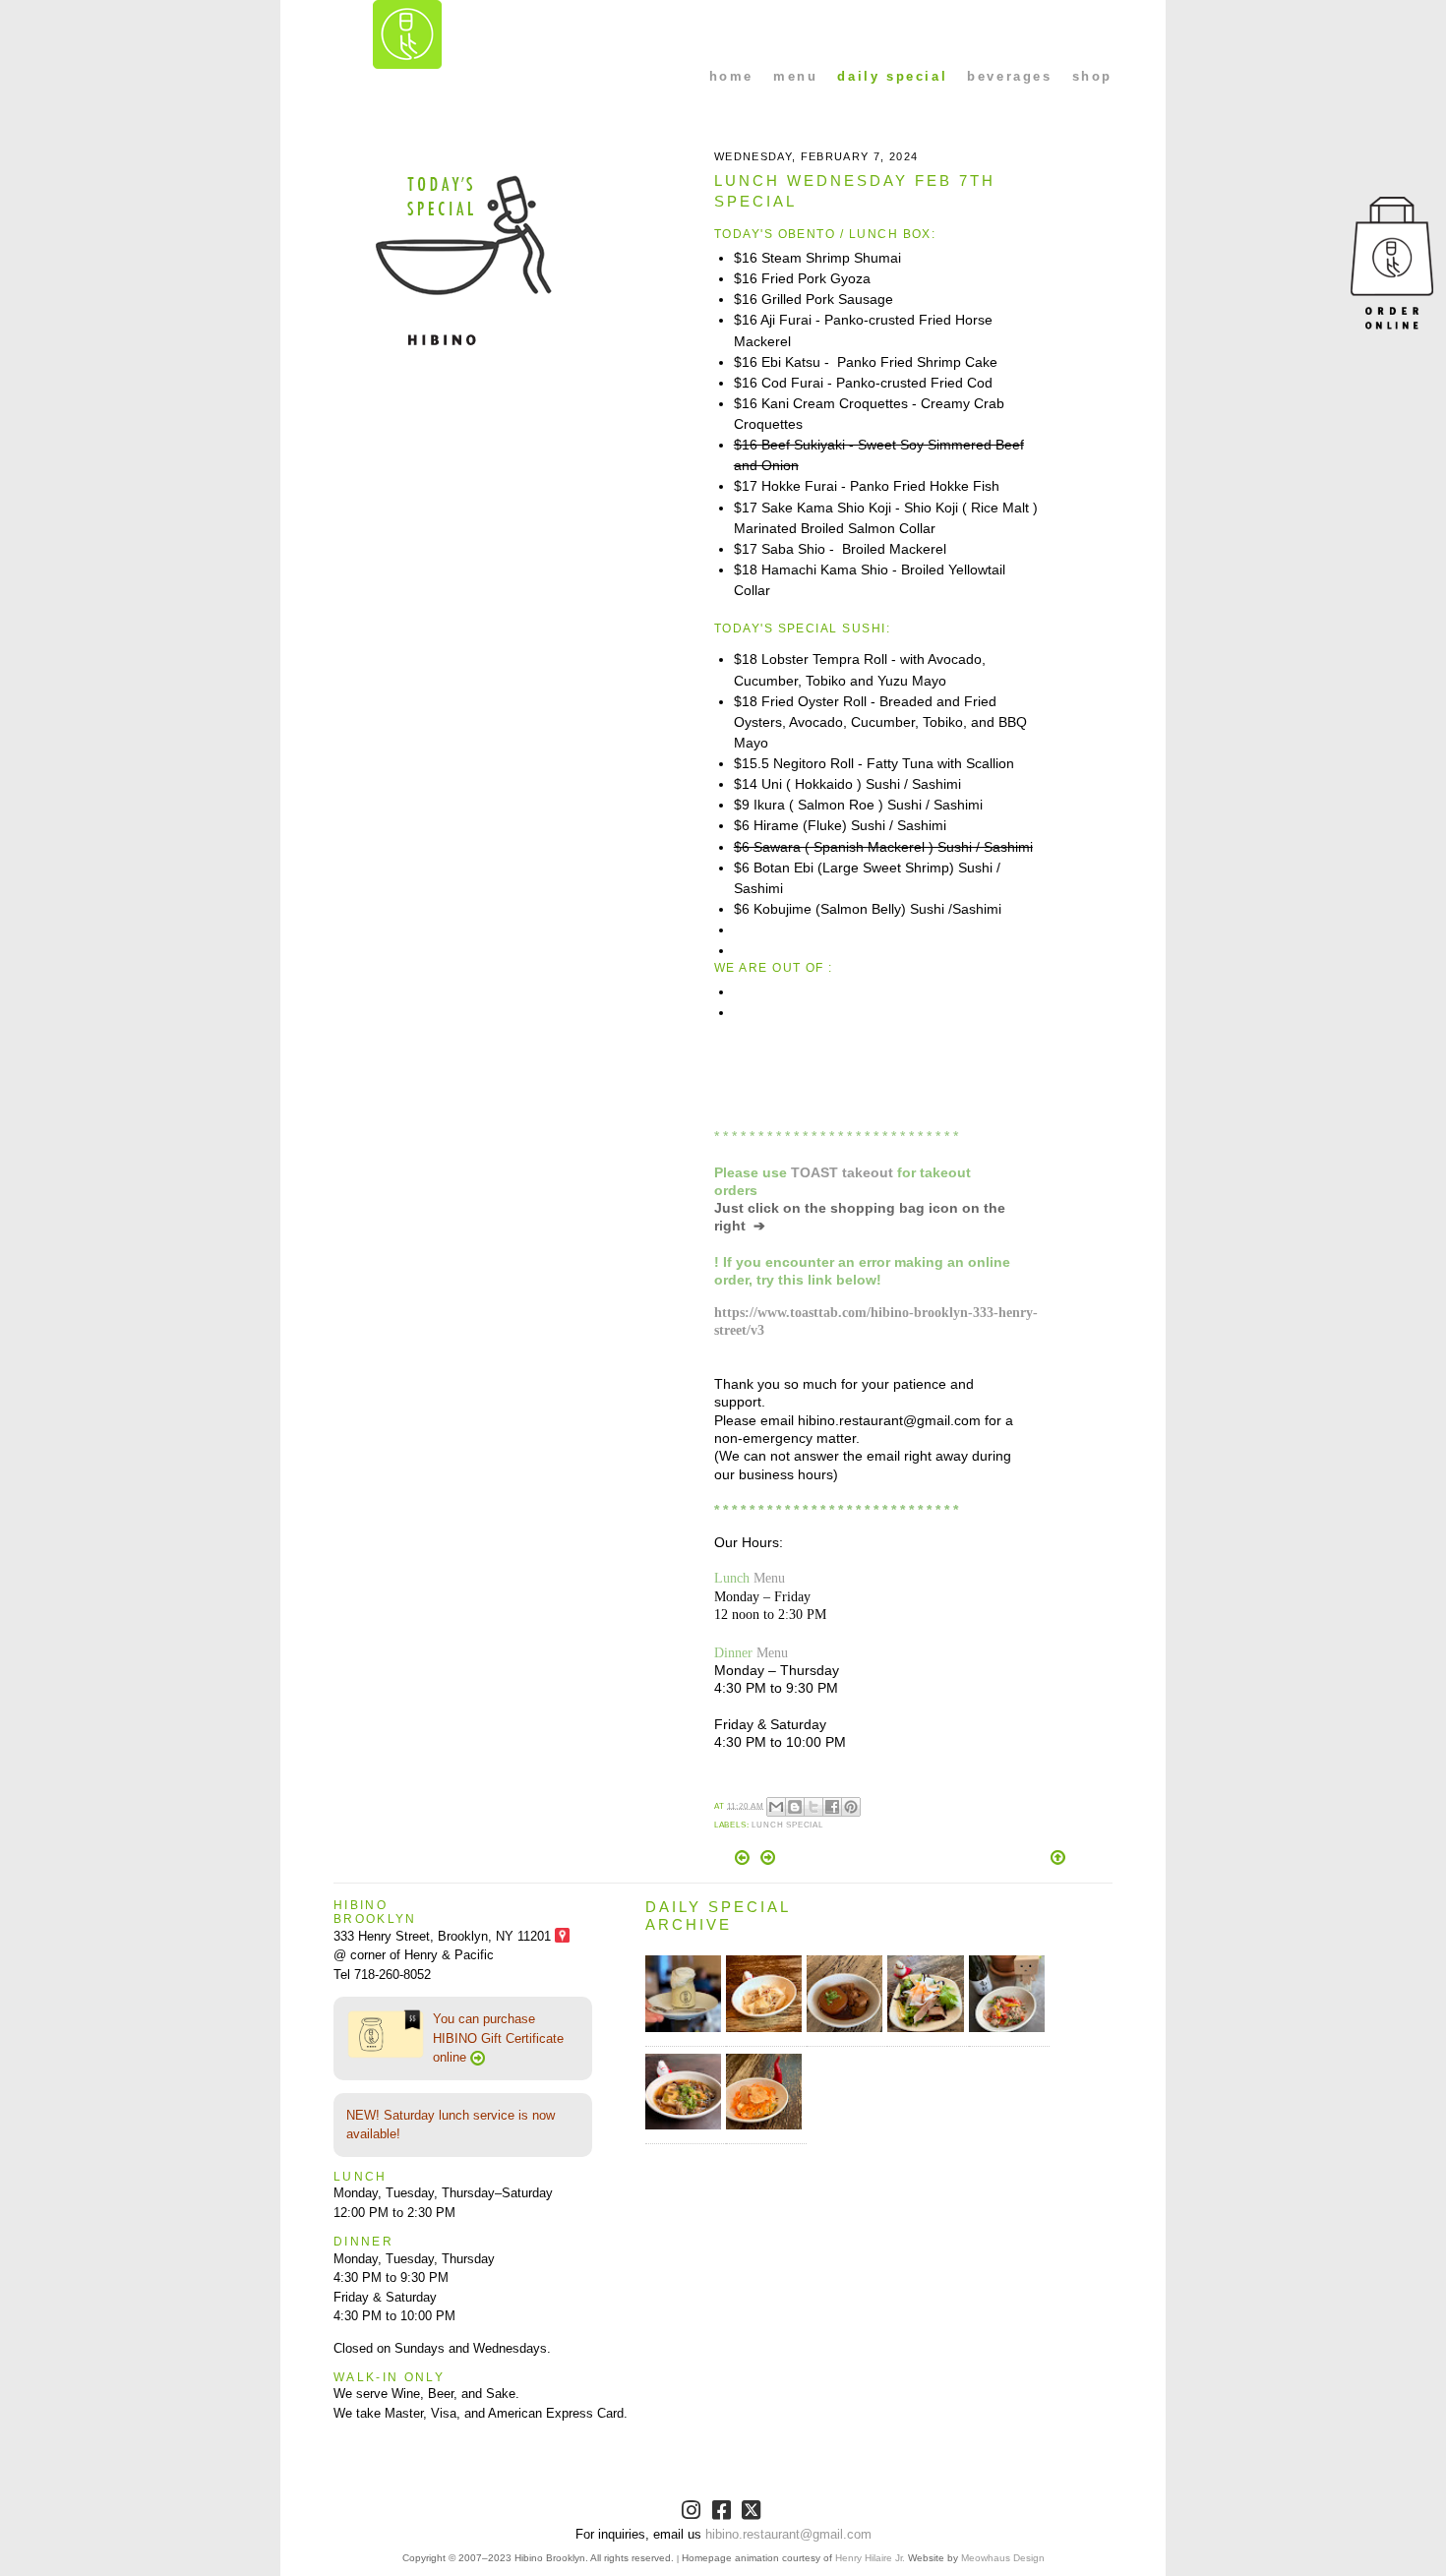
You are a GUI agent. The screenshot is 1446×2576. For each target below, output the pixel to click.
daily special (892, 76)
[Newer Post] (744, 1860)
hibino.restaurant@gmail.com (788, 2534)
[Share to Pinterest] (851, 1807)
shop (1092, 76)
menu (795, 76)
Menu (769, 1578)
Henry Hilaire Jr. (870, 2558)
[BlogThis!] (795, 1807)
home (731, 76)
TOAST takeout (842, 1172)
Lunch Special (787, 1825)
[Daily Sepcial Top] (1058, 1859)
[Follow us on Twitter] (753, 2514)
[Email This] (776, 1807)
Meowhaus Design (1003, 2558)
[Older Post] (768, 1860)
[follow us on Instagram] (693, 2514)
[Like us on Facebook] (723, 2514)
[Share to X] (813, 1807)
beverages (1009, 76)
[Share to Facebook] (832, 1807)
